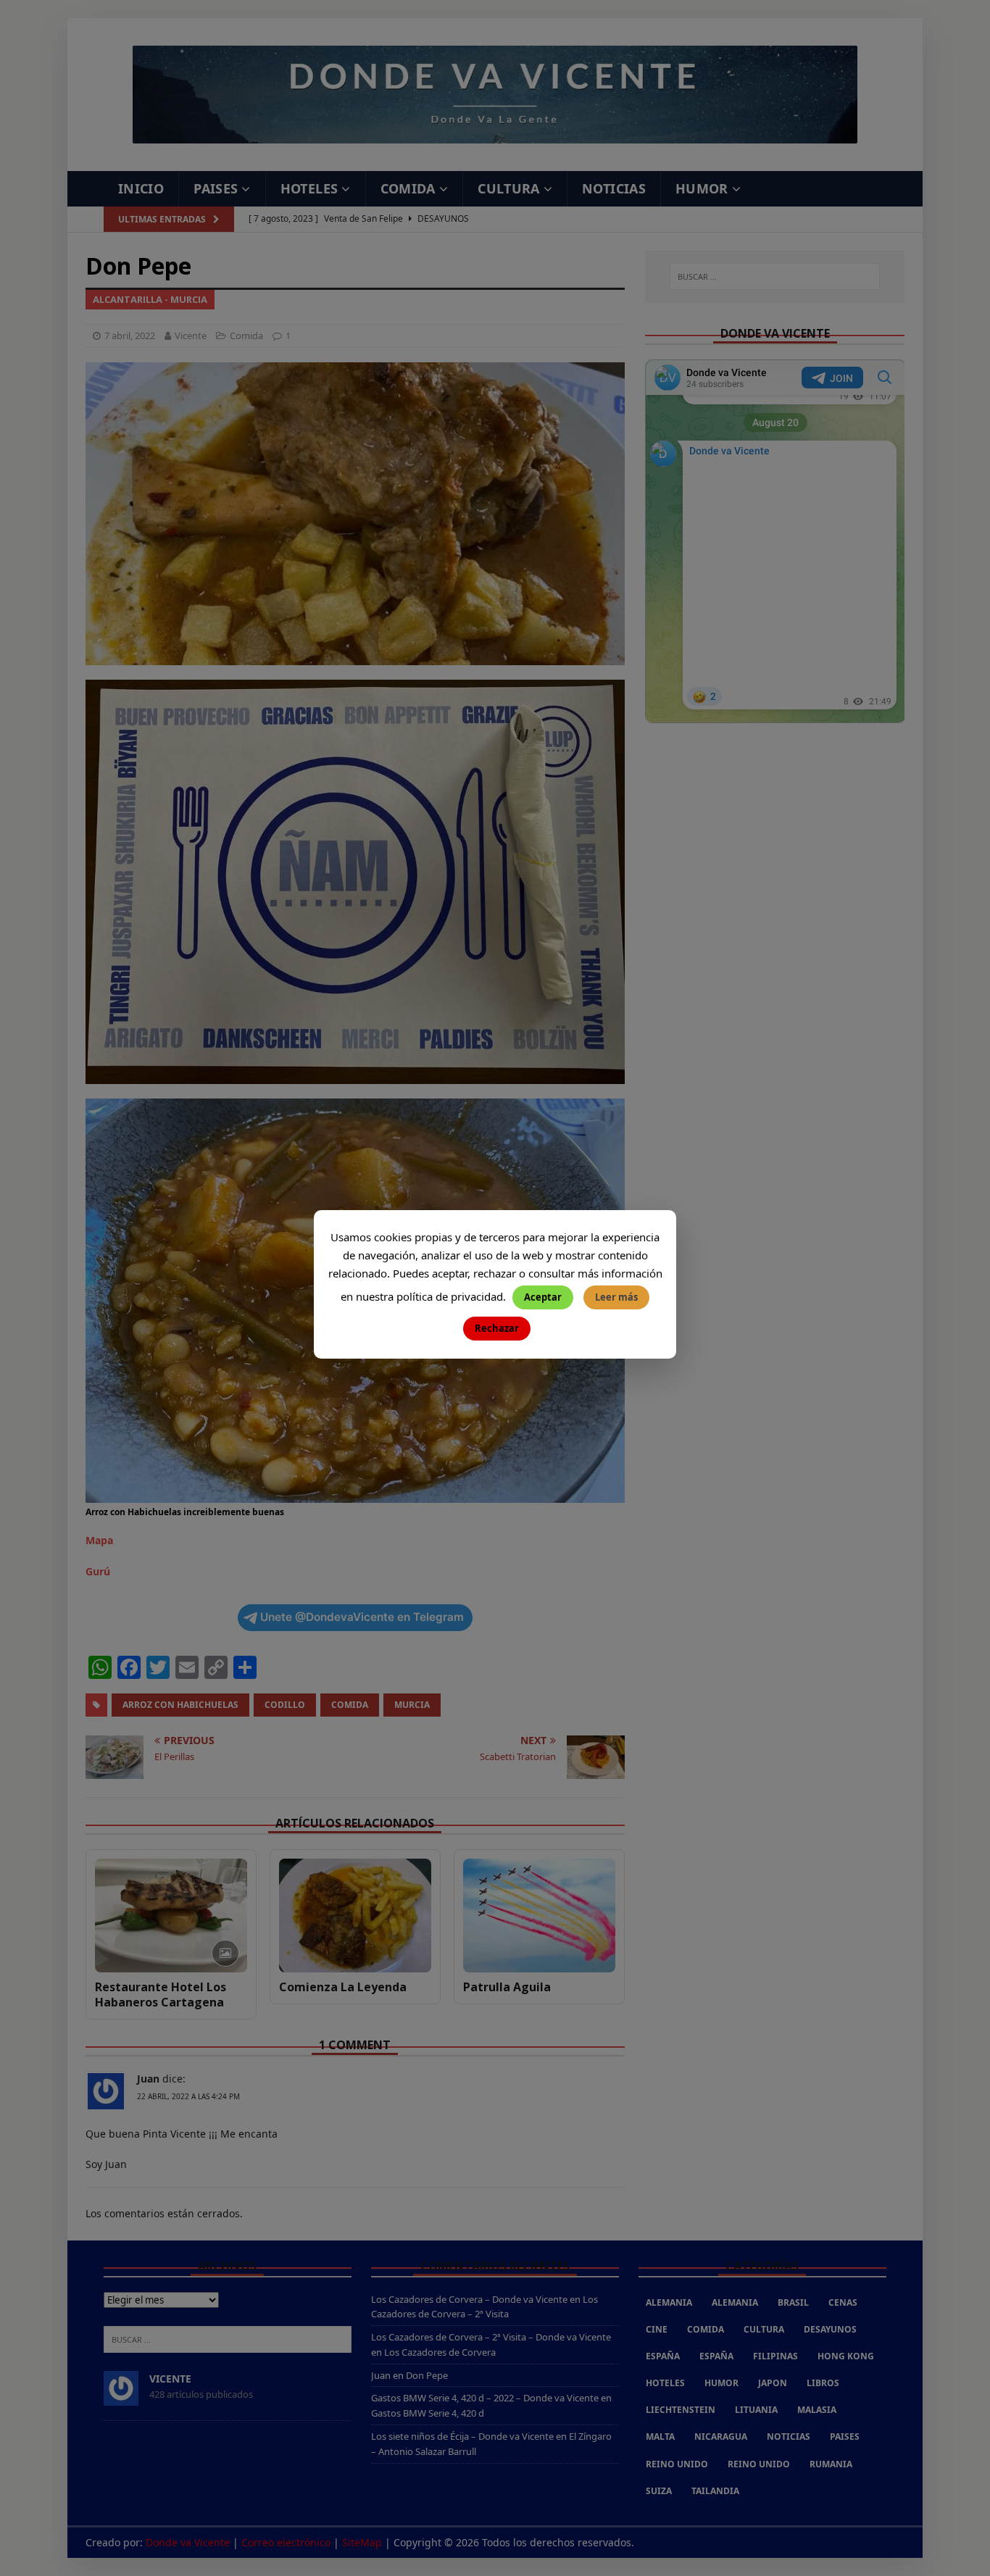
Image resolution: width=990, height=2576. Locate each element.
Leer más (616, 1297)
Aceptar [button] (543, 1297)
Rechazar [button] (497, 1328)
